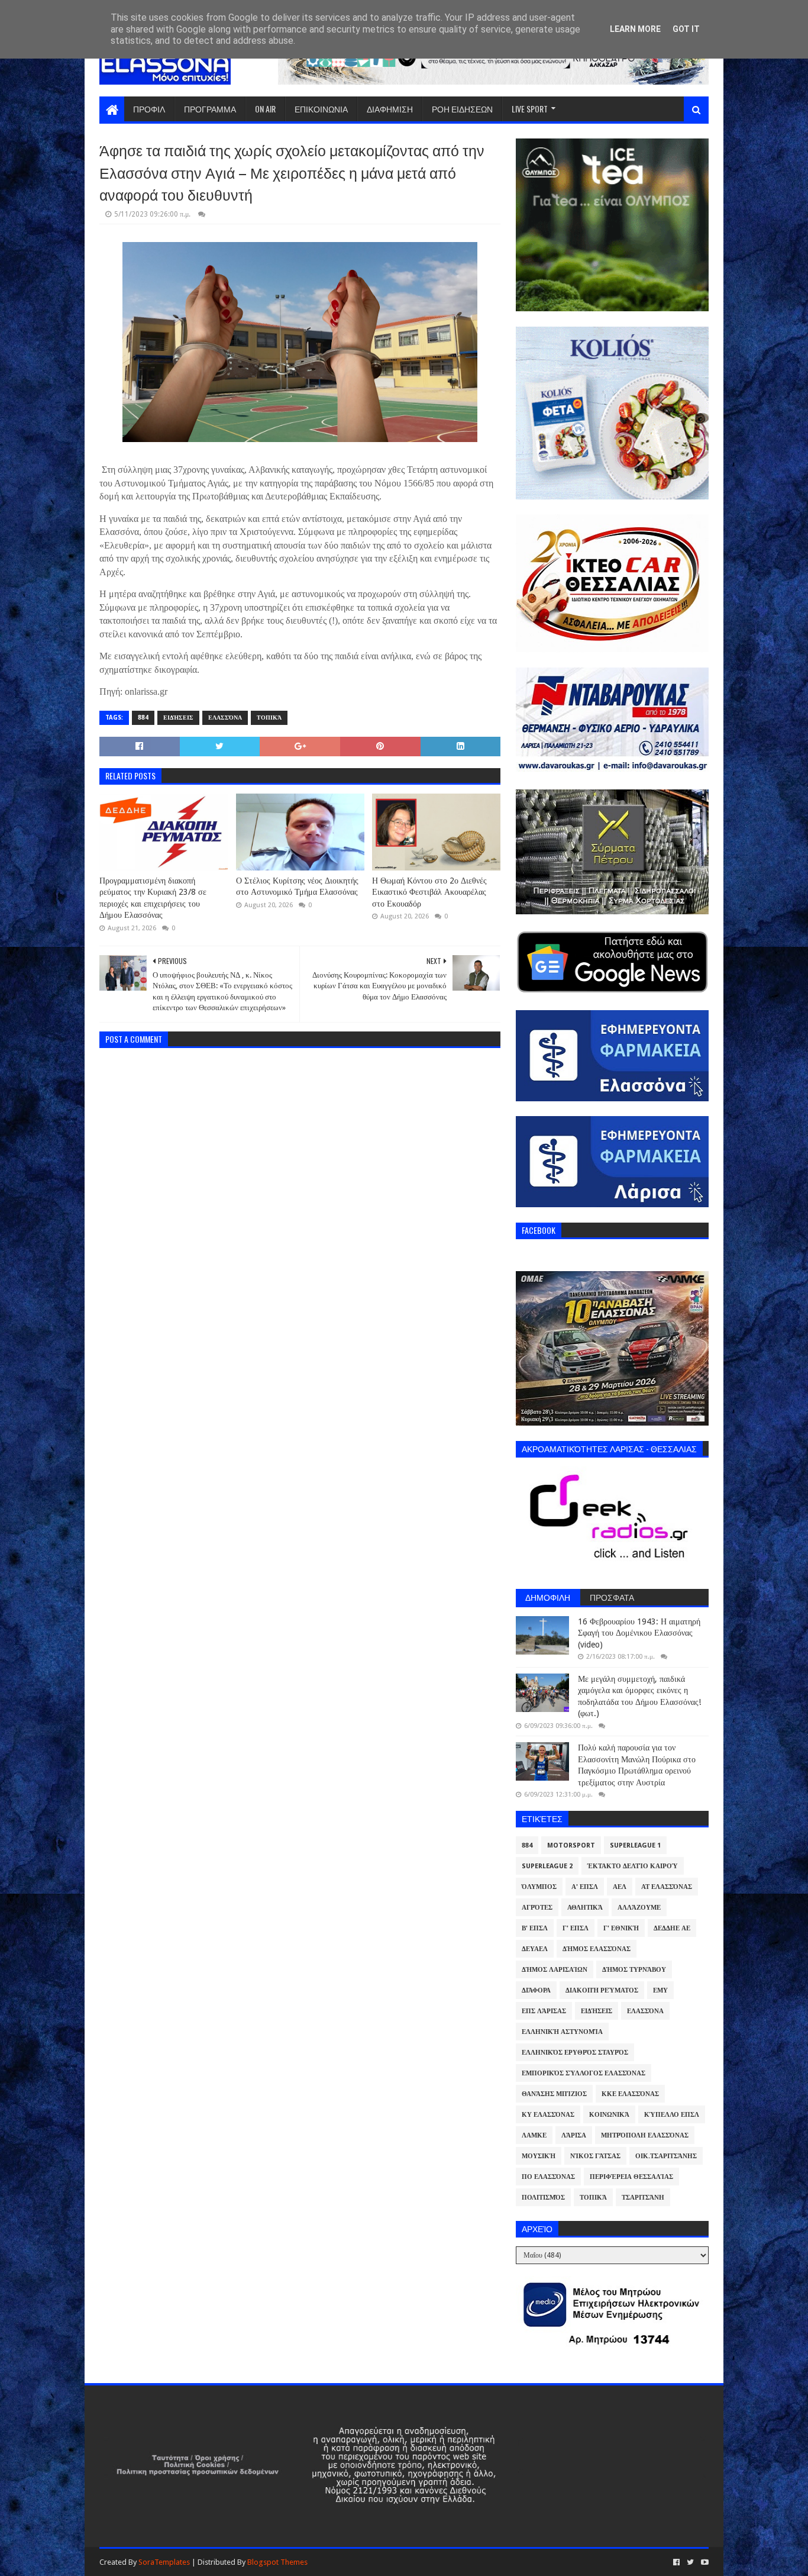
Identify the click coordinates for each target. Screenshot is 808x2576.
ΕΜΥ (660, 1990)
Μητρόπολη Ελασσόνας (645, 2135)
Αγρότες (537, 1908)
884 (143, 718)
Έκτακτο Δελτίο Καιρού (633, 1866)
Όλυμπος (539, 1887)
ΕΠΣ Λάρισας (544, 2011)
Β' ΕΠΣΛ (535, 1928)
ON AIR (265, 109)
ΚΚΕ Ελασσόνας (630, 2094)
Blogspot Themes (277, 2562)
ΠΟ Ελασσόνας (548, 2177)
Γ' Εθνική (621, 1928)
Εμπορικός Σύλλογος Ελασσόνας (584, 2073)
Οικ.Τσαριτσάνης (666, 2156)
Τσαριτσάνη (643, 2198)
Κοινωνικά (609, 2115)
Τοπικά (269, 718)
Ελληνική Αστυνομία (562, 2032)
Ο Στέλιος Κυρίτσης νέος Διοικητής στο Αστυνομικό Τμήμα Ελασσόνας (297, 886)
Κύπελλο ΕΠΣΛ (672, 2115)
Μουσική (539, 2156)
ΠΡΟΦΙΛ (149, 109)
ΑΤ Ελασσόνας (667, 1887)
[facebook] (676, 2562)
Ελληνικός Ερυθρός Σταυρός (575, 2053)
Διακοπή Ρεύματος (602, 1990)
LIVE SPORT (530, 109)
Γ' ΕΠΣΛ (576, 1928)
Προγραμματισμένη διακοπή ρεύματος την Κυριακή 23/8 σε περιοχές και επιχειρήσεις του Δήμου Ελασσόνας (153, 898)
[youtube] (704, 2562)
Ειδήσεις (178, 718)
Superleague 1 (635, 1845)
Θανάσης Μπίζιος (554, 2094)
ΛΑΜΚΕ (534, 2135)
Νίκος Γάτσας (595, 2156)
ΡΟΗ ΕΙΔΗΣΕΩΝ (462, 109)
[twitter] (690, 2562)
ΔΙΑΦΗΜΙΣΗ (390, 109)
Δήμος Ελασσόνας (597, 1949)
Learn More (635, 29)
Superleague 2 (547, 1866)
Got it (686, 29)
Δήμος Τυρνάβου (634, 1970)
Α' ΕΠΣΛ (585, 1887)
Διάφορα (536, 1990)
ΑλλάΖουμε (639, 1908)
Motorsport (571, 1845)
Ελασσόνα (225, 718)
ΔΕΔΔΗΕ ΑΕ (672, 1928)
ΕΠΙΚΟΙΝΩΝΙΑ (321, 109)
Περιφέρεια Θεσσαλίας (631, 2177)
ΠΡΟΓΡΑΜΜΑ (210, 109)
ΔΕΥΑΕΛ (535, 1949)
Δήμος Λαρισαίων (555, 1970)
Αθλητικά (585, 1908)
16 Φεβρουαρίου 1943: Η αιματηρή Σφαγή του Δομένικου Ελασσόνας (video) (639, 1633)
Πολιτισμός (543, 2198)
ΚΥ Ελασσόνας (548, 2115)
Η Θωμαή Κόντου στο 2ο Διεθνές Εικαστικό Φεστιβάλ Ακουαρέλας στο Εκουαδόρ (429, 892)
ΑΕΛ (620, 1887)
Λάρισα (574, 2135)
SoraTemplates (164, 2562)
